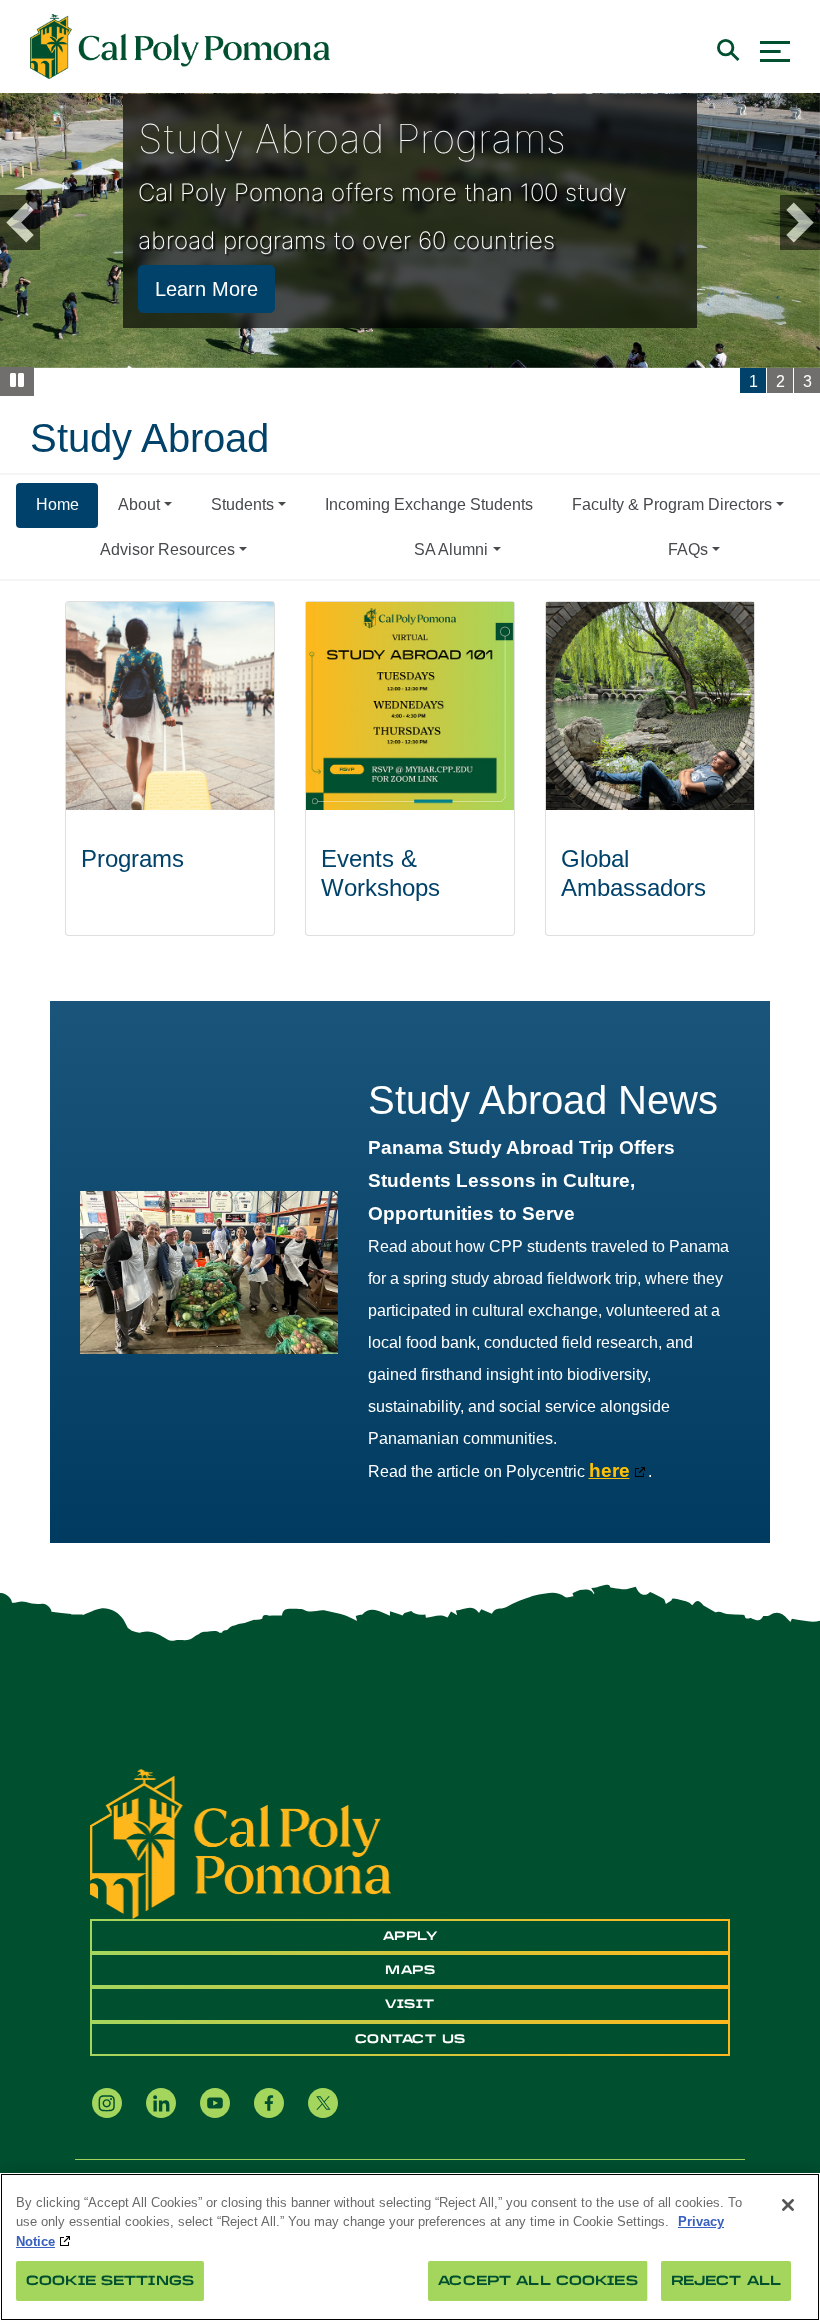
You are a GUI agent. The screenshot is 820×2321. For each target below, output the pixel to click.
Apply (410, 1936)
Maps (410, 1970)
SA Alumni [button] (451, 549)
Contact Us (410, 2039)
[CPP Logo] (240, 1843)
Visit (410, 2004)
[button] (66, 222)
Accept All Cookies (537, 2280)
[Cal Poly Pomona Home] (180, 47)
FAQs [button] (688, 549)
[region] (410, 2247)
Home (57, 504)
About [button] (139, 504)
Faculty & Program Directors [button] (672, 504)
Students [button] (242, 504)
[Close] (788, 2205)
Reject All (726, 2280)
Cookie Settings (110, 2280)
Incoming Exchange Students (429, 504)
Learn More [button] (206, 289)
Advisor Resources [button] (167, 549)
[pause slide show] (17, 381)
